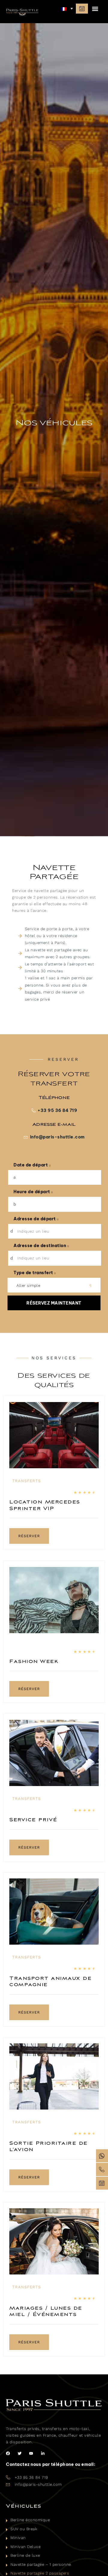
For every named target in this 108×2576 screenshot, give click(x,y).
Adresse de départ (35, 1219)
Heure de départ (32, 1192)
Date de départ (31, 1165)
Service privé (33, 1820)
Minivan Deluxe (25, 2547)
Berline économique (30, 2520)
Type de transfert (34, 1273)
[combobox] (54, 1285)
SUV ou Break (24, 2529)
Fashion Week (34, 1662)
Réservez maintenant (54, 1303)
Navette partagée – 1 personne (41, 2564)
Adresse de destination (40, 1246)
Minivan (18, 2538)
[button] (95, 9)
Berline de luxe (25, 2555)
